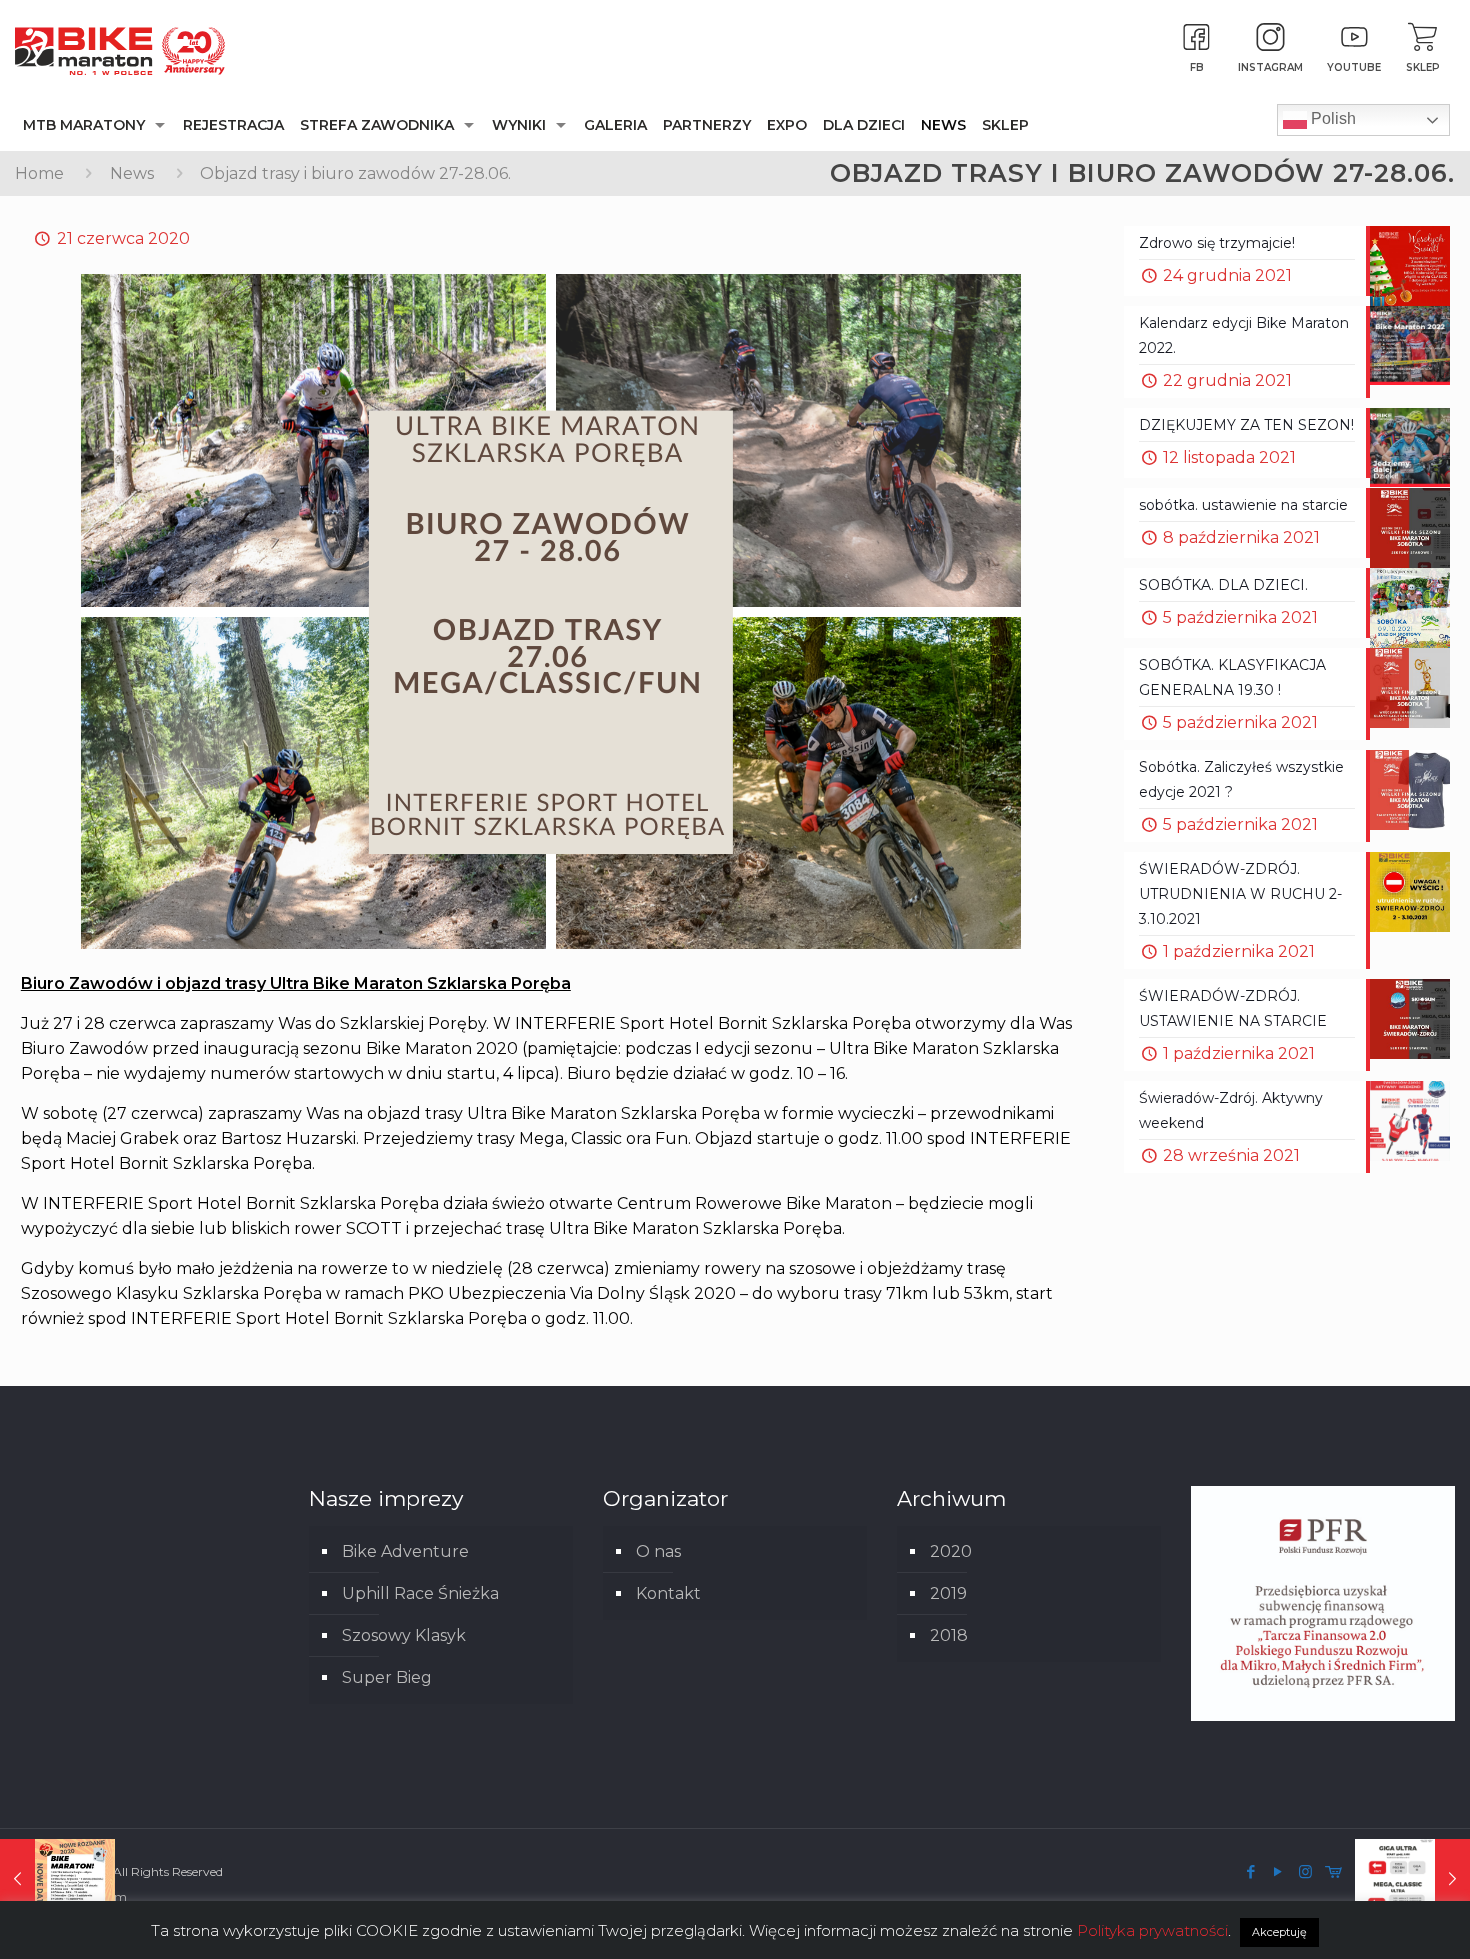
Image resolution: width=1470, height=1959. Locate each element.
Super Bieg (387, 1677)
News (132, 173)
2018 (949, 1635)
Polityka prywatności (1152, 1930)
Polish (1331, 118)
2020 (951, 1551)
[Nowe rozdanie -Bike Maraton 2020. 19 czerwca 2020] (57, 1879)
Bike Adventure (405, 1551)
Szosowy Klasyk (404, 1635)
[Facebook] (1251, 1871)
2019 (948, 1593)
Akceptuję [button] (1279, 1932)
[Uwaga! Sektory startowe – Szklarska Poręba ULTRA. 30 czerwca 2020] (1412, 1879)
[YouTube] (1278, 1871)
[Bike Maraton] (120, 50)
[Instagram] (1305, 1871)
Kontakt (668, 1593)
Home (39, 173)
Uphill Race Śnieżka (420, 1593)
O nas (658, 1551)
